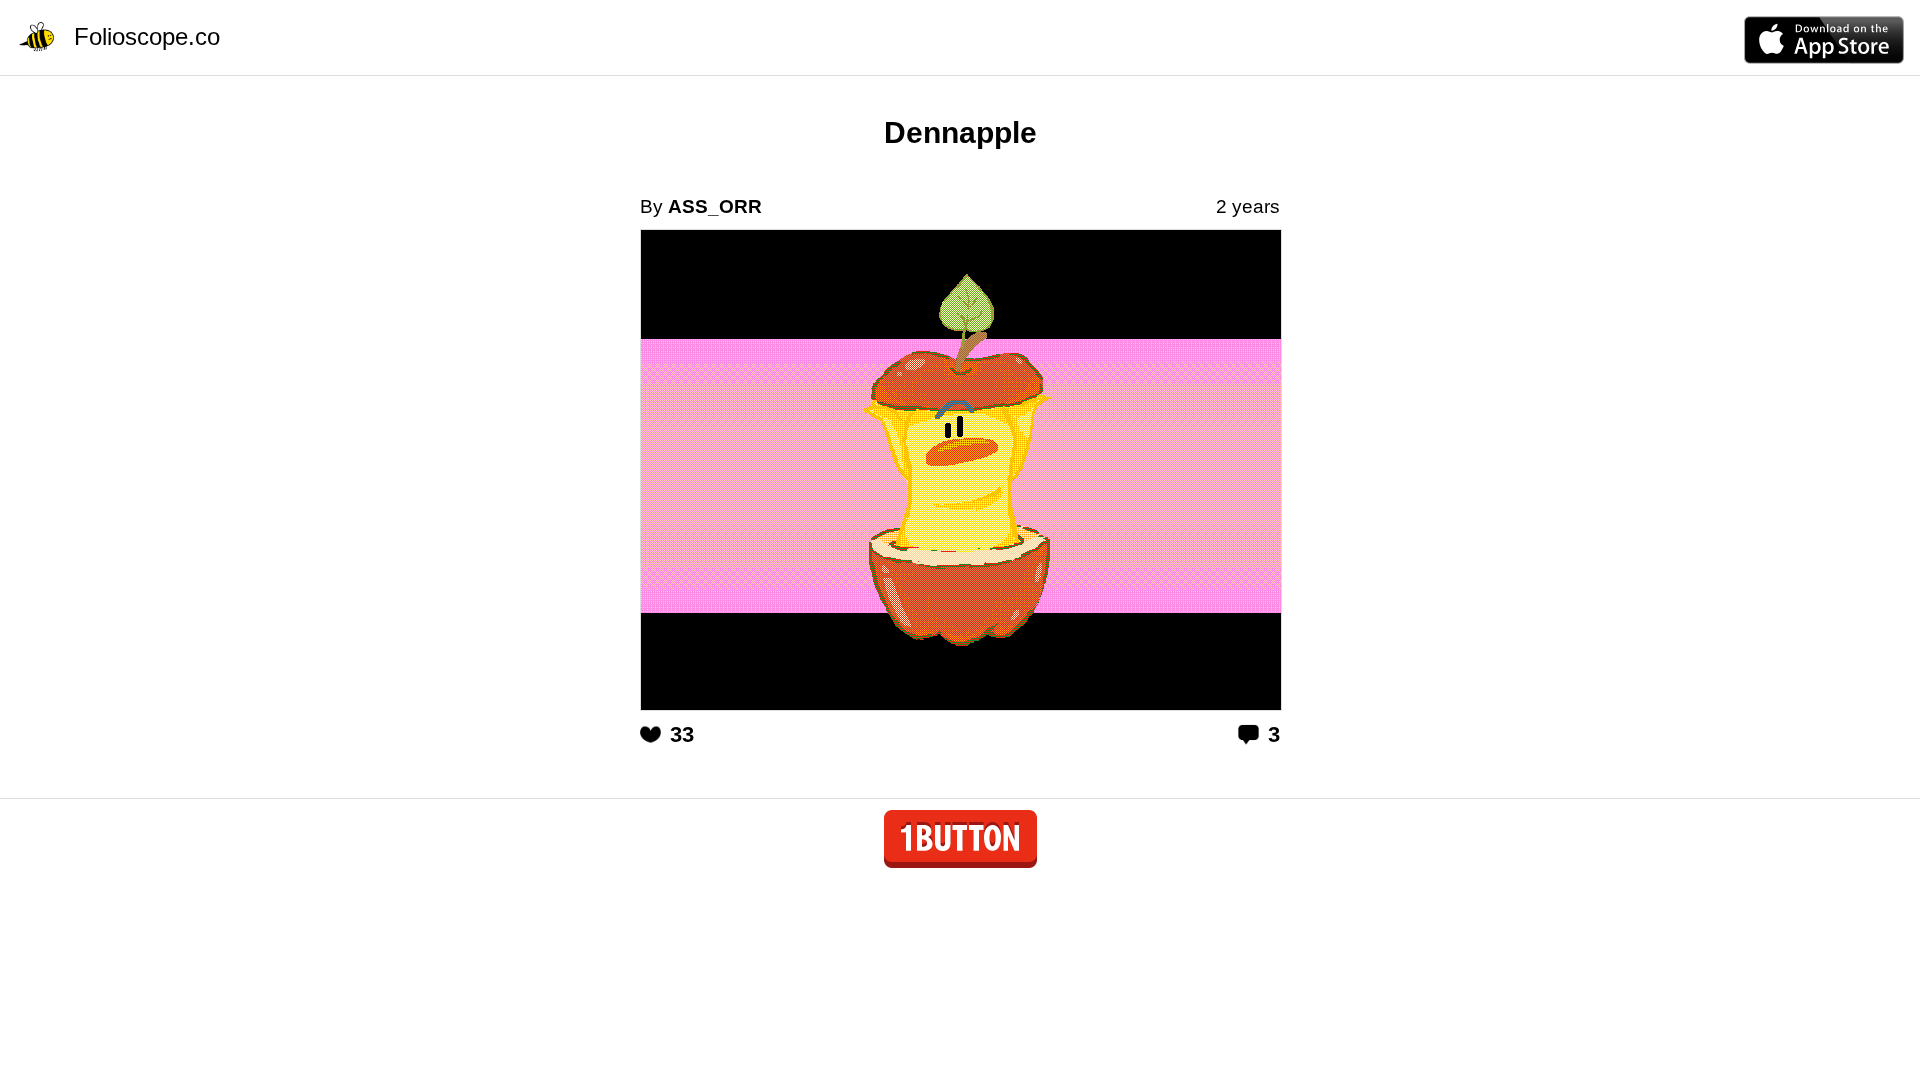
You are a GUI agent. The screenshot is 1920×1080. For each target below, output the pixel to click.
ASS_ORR (715, 206)
